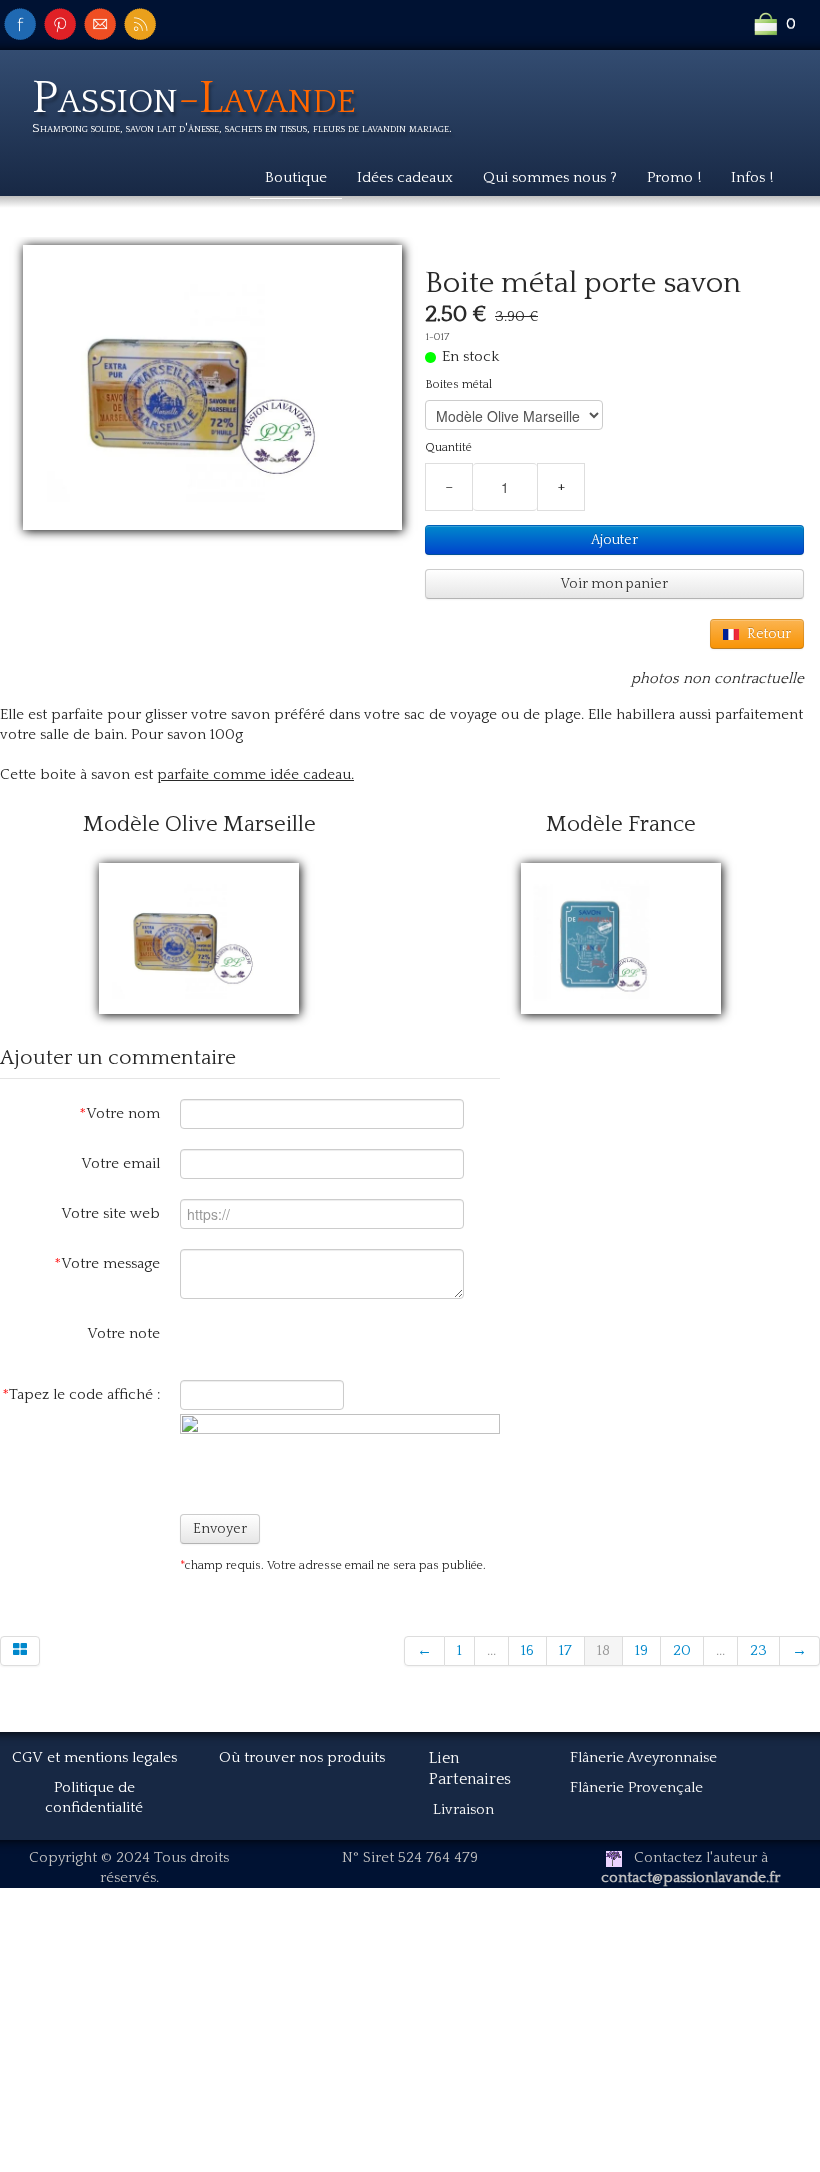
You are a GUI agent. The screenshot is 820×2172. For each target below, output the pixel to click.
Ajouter (614, 540)
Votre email (120, 1163)
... (491, 1650)
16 (527, 1650)
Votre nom (119, 1113)
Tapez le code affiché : (81, 1394)
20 (682, 1650)
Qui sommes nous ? (550, 177)
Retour (769, 634)
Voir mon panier (614, 584)
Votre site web (110, 1213)
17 (565, 1650)
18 (603, 1650)
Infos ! (752, 177)
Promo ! (674, 177)
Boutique (296, 177)
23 (758, 1650)
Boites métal (458, 384)
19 (641, 1650)
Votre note (123, 1333)
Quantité (448, 447)
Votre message (107, 1263)
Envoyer (220, 1529)
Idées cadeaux (405, 177)
